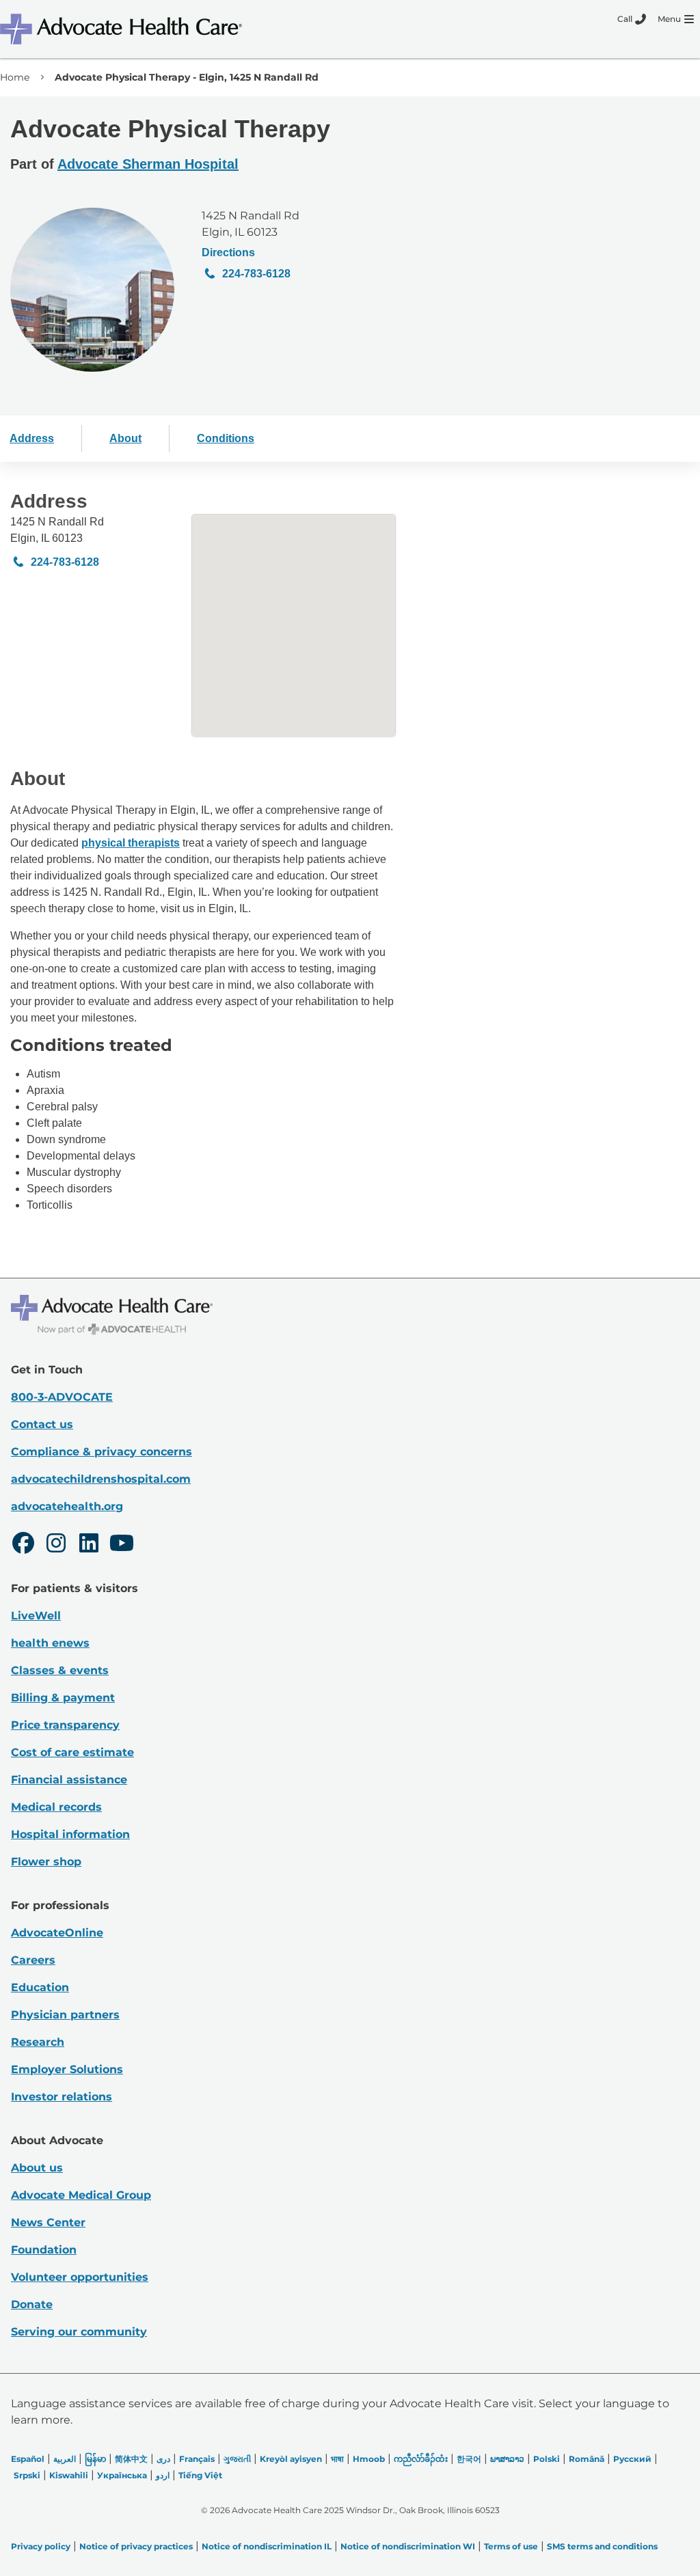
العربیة (65, 2459)
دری (163, 2459)
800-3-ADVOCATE (62, 1397)
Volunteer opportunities (80, 2277)
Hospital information (70, 1834)
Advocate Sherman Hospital (148, 164)
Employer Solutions (67, 2069)
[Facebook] (23, 1545)
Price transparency (65, 1725)
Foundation (44, 2250)
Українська (122, 2475)
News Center (48, 2222)
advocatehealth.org (67, 1506)
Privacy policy (41, 2546)
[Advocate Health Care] (123, 29)
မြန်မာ (95, 2459)
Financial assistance (69, 1780)
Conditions (226, 438)
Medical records (56, 1807)
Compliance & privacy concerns (102, 1452)
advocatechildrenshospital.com (101, 1479)
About (125, 438)
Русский (632, 2459)
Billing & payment (63, 1698)
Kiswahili (69, 2475)
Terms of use (511, 2546)
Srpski (27, 2475)
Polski (547, 2459)
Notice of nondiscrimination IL (267, 2546)
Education (40, 1987)
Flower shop (46, 1862)
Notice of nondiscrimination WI (408, 2546)
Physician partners (65, 2015)
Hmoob (369, 2459)
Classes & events (60, 1670)
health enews (50, 1643)
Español (28, 2459)
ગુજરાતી (237, 2459)
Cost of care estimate (72, 1752)
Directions (228, 252)
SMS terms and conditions (602, 2546)
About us (37, 2168)
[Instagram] (56, 1545)
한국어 (469, 2459)
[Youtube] (122, 1545)
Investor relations (62, 2097)
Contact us (42, 1424)
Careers (33, 1960)
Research (38, 2042)
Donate (32, 2304)
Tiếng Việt (200, 2475)
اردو (163, 2475)
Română (587, 2459)
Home (15, 77)
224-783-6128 (256, 274)
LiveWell (36, 1616)
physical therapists (131, 843)
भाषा (337, 2459)
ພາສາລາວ (507, 2459)
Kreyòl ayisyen (291, 2459)
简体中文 (131, 2459)
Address (32, 438)
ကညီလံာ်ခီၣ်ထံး (421, 2459)
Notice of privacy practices (136, 2546)
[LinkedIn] (89, 1545)
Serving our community (79, 2332)
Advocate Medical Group (81, 2195)
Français (197, 2459)
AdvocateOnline (57, 1933)
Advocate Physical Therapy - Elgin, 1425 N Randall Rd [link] (187, 77)
